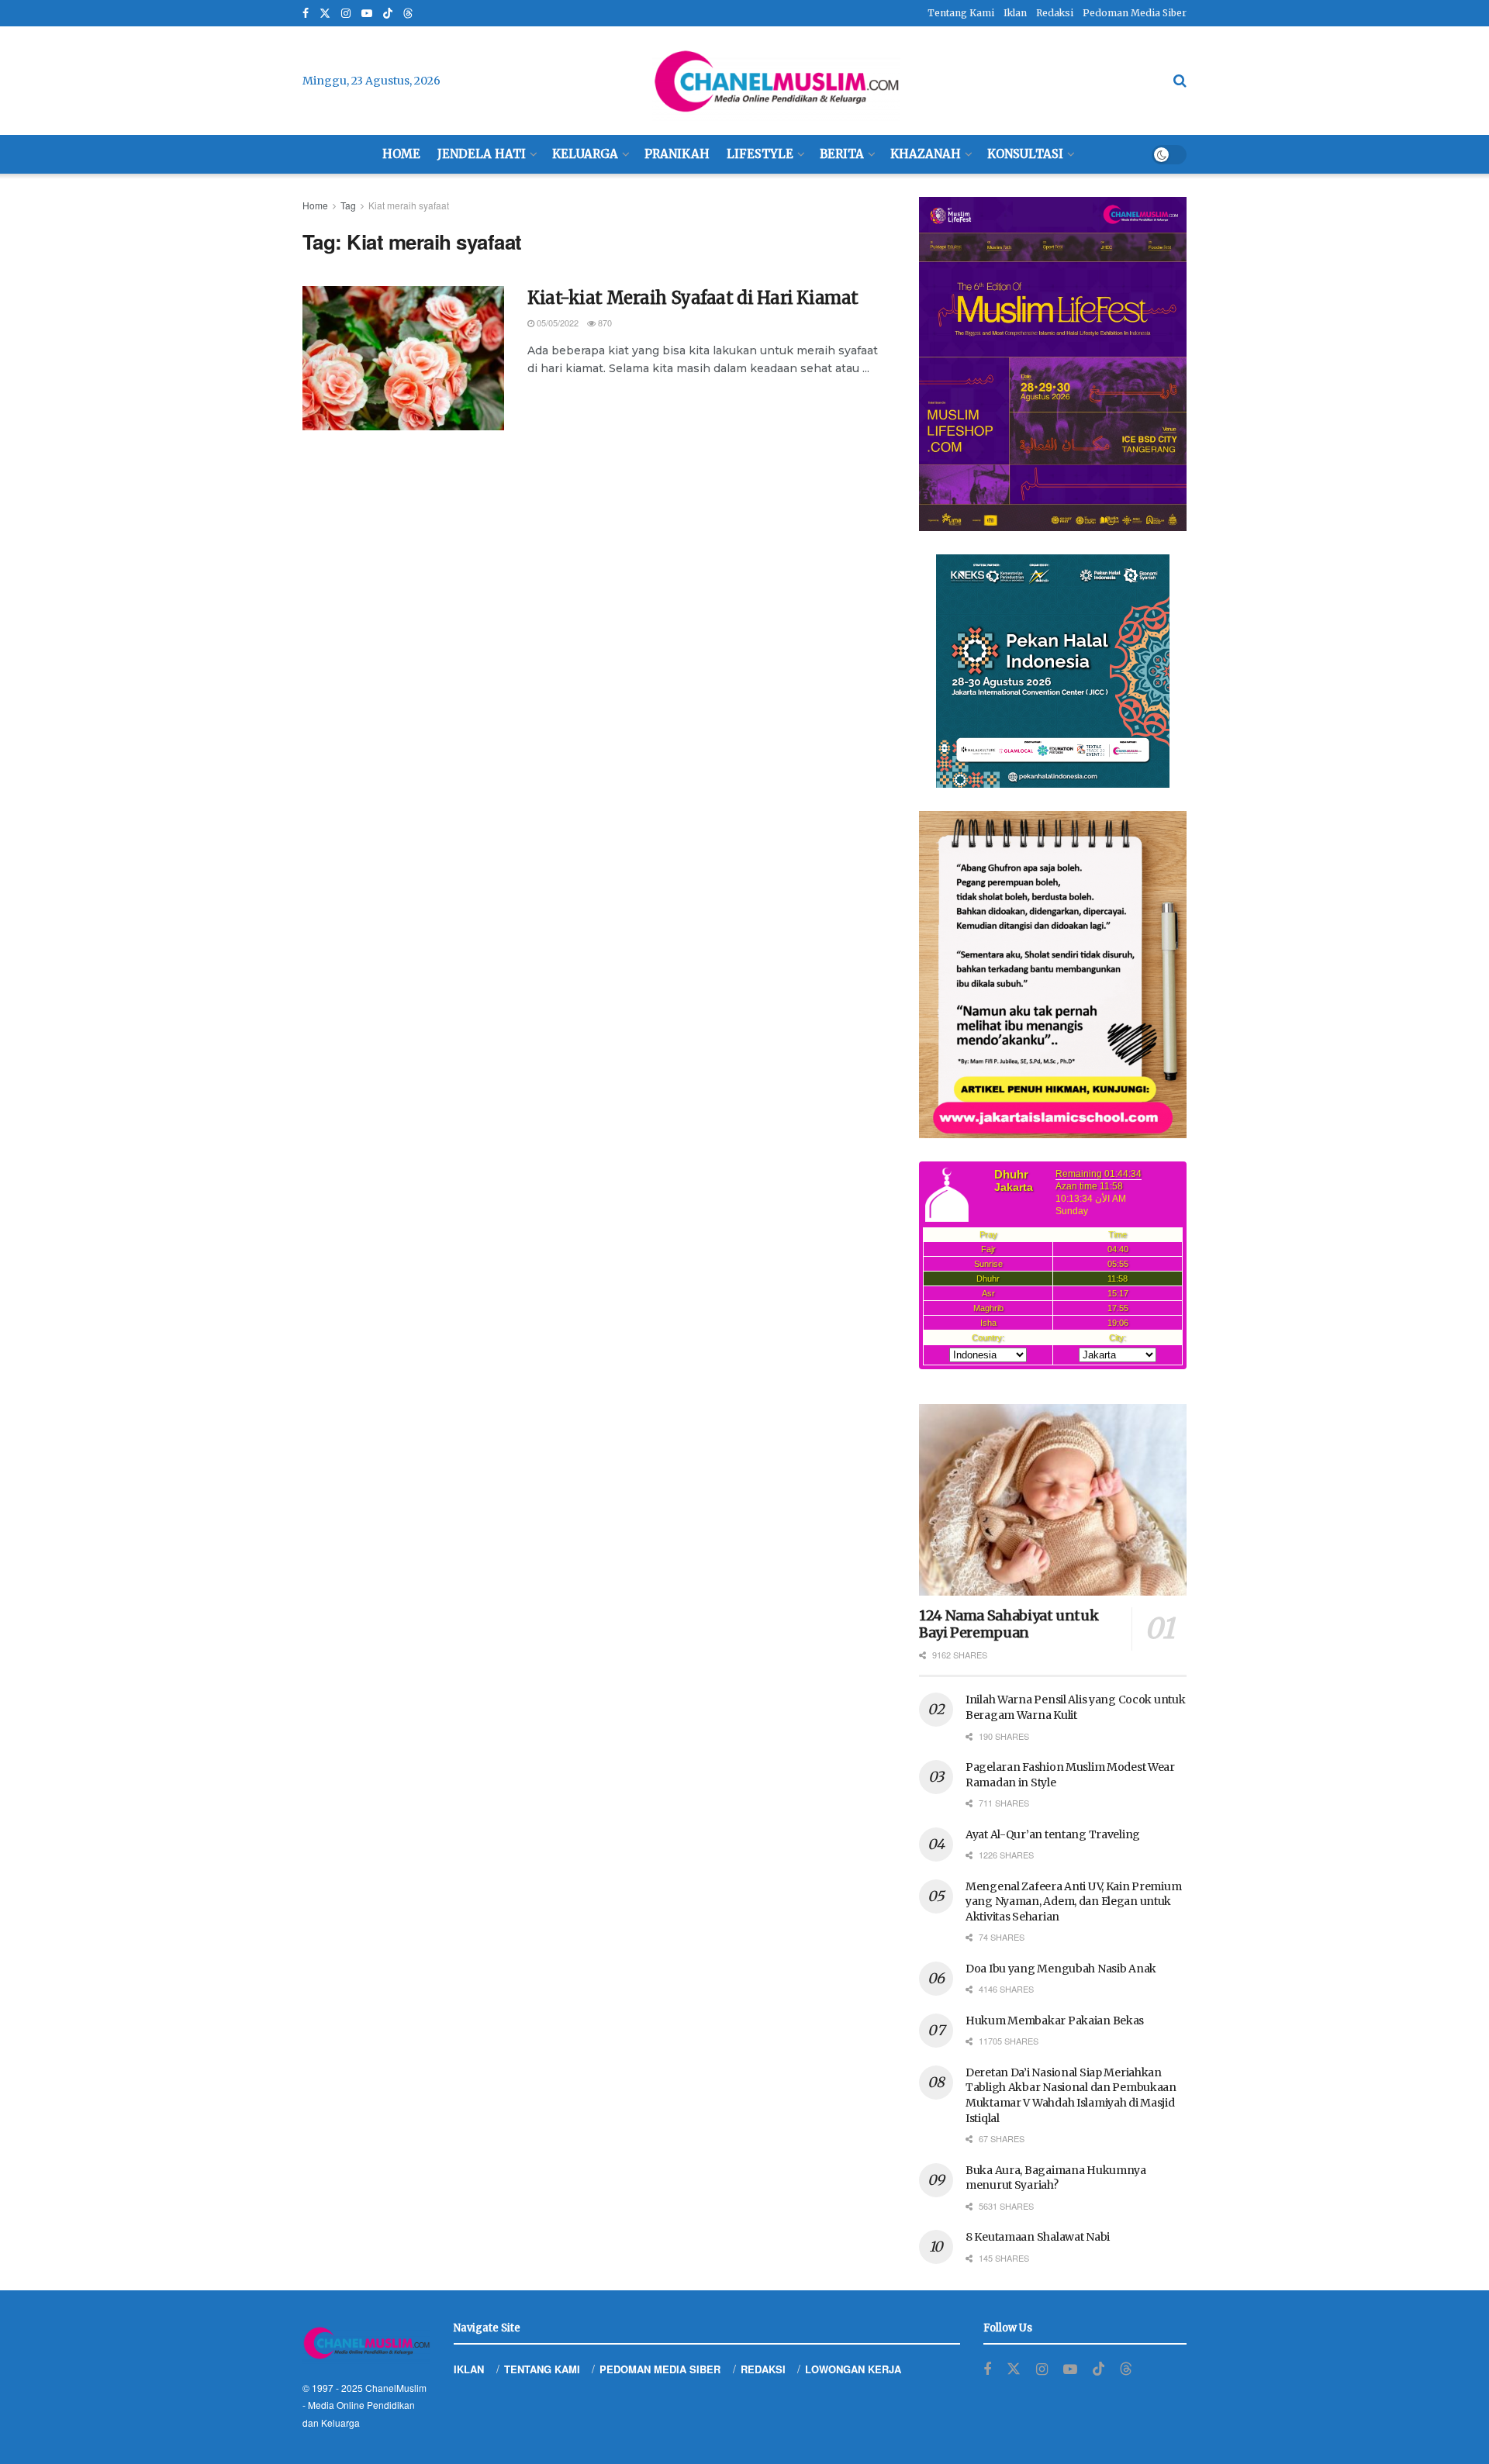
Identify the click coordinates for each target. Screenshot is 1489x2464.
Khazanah (926, 154)
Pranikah (677, 154)
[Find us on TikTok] (388, 14)
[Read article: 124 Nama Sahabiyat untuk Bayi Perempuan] (1053, 1500)
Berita (842, 154)
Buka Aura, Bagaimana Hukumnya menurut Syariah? (1056, 2178)
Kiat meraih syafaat (409, 205)
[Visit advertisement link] (1053, 364)
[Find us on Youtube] (367, 14)
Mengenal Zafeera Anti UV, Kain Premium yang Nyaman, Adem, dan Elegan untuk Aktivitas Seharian (1073, 1901)
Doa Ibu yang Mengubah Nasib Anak (1061, 1969)
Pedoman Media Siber (1135, 13)
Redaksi (1055, 13)
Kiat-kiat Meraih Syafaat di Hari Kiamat (693, 298)
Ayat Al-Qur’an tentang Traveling (1053, 1834)
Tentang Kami (961, 13)
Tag (348, 205)
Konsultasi (1025, 154)
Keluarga (585, 154)
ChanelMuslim (396, 2388)
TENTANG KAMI (542, 2369)
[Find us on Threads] (408, 14)
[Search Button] (1180, 81)
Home (401, 154)
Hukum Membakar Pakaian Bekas (1055, 2021)
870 (604, 323)
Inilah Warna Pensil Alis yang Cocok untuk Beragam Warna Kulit (1076, 1707)
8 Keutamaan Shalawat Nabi (1038, 2237)
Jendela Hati (482, 154)
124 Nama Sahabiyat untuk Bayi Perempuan (1009, 1624)
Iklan (1015, 13)
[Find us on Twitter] (325, 14)
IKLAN (469, 2369)
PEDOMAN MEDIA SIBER (660, 2369)
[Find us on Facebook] (306, 14)
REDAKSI (763, 2369)
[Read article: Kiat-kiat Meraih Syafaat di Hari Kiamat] (403, 358)
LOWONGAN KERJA (853, 2369)
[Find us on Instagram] (346, 14)
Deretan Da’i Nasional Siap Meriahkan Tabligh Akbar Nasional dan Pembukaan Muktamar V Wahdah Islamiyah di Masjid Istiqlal (1071, 2095)
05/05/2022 (556, 323)
